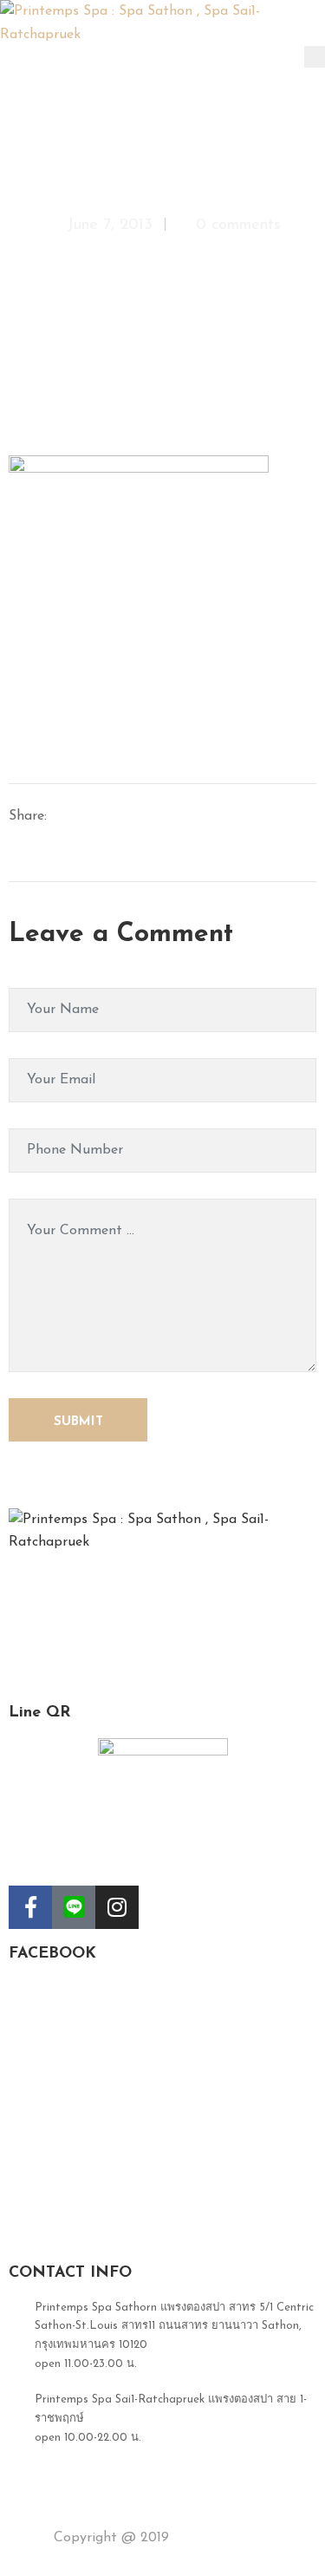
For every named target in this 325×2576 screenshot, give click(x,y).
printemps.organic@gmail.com (114, 2510)
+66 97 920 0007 (81, 2473)
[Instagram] (117, 1907)
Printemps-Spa (220, 2538)
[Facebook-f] (30, 1907)
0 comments (238, 226)
